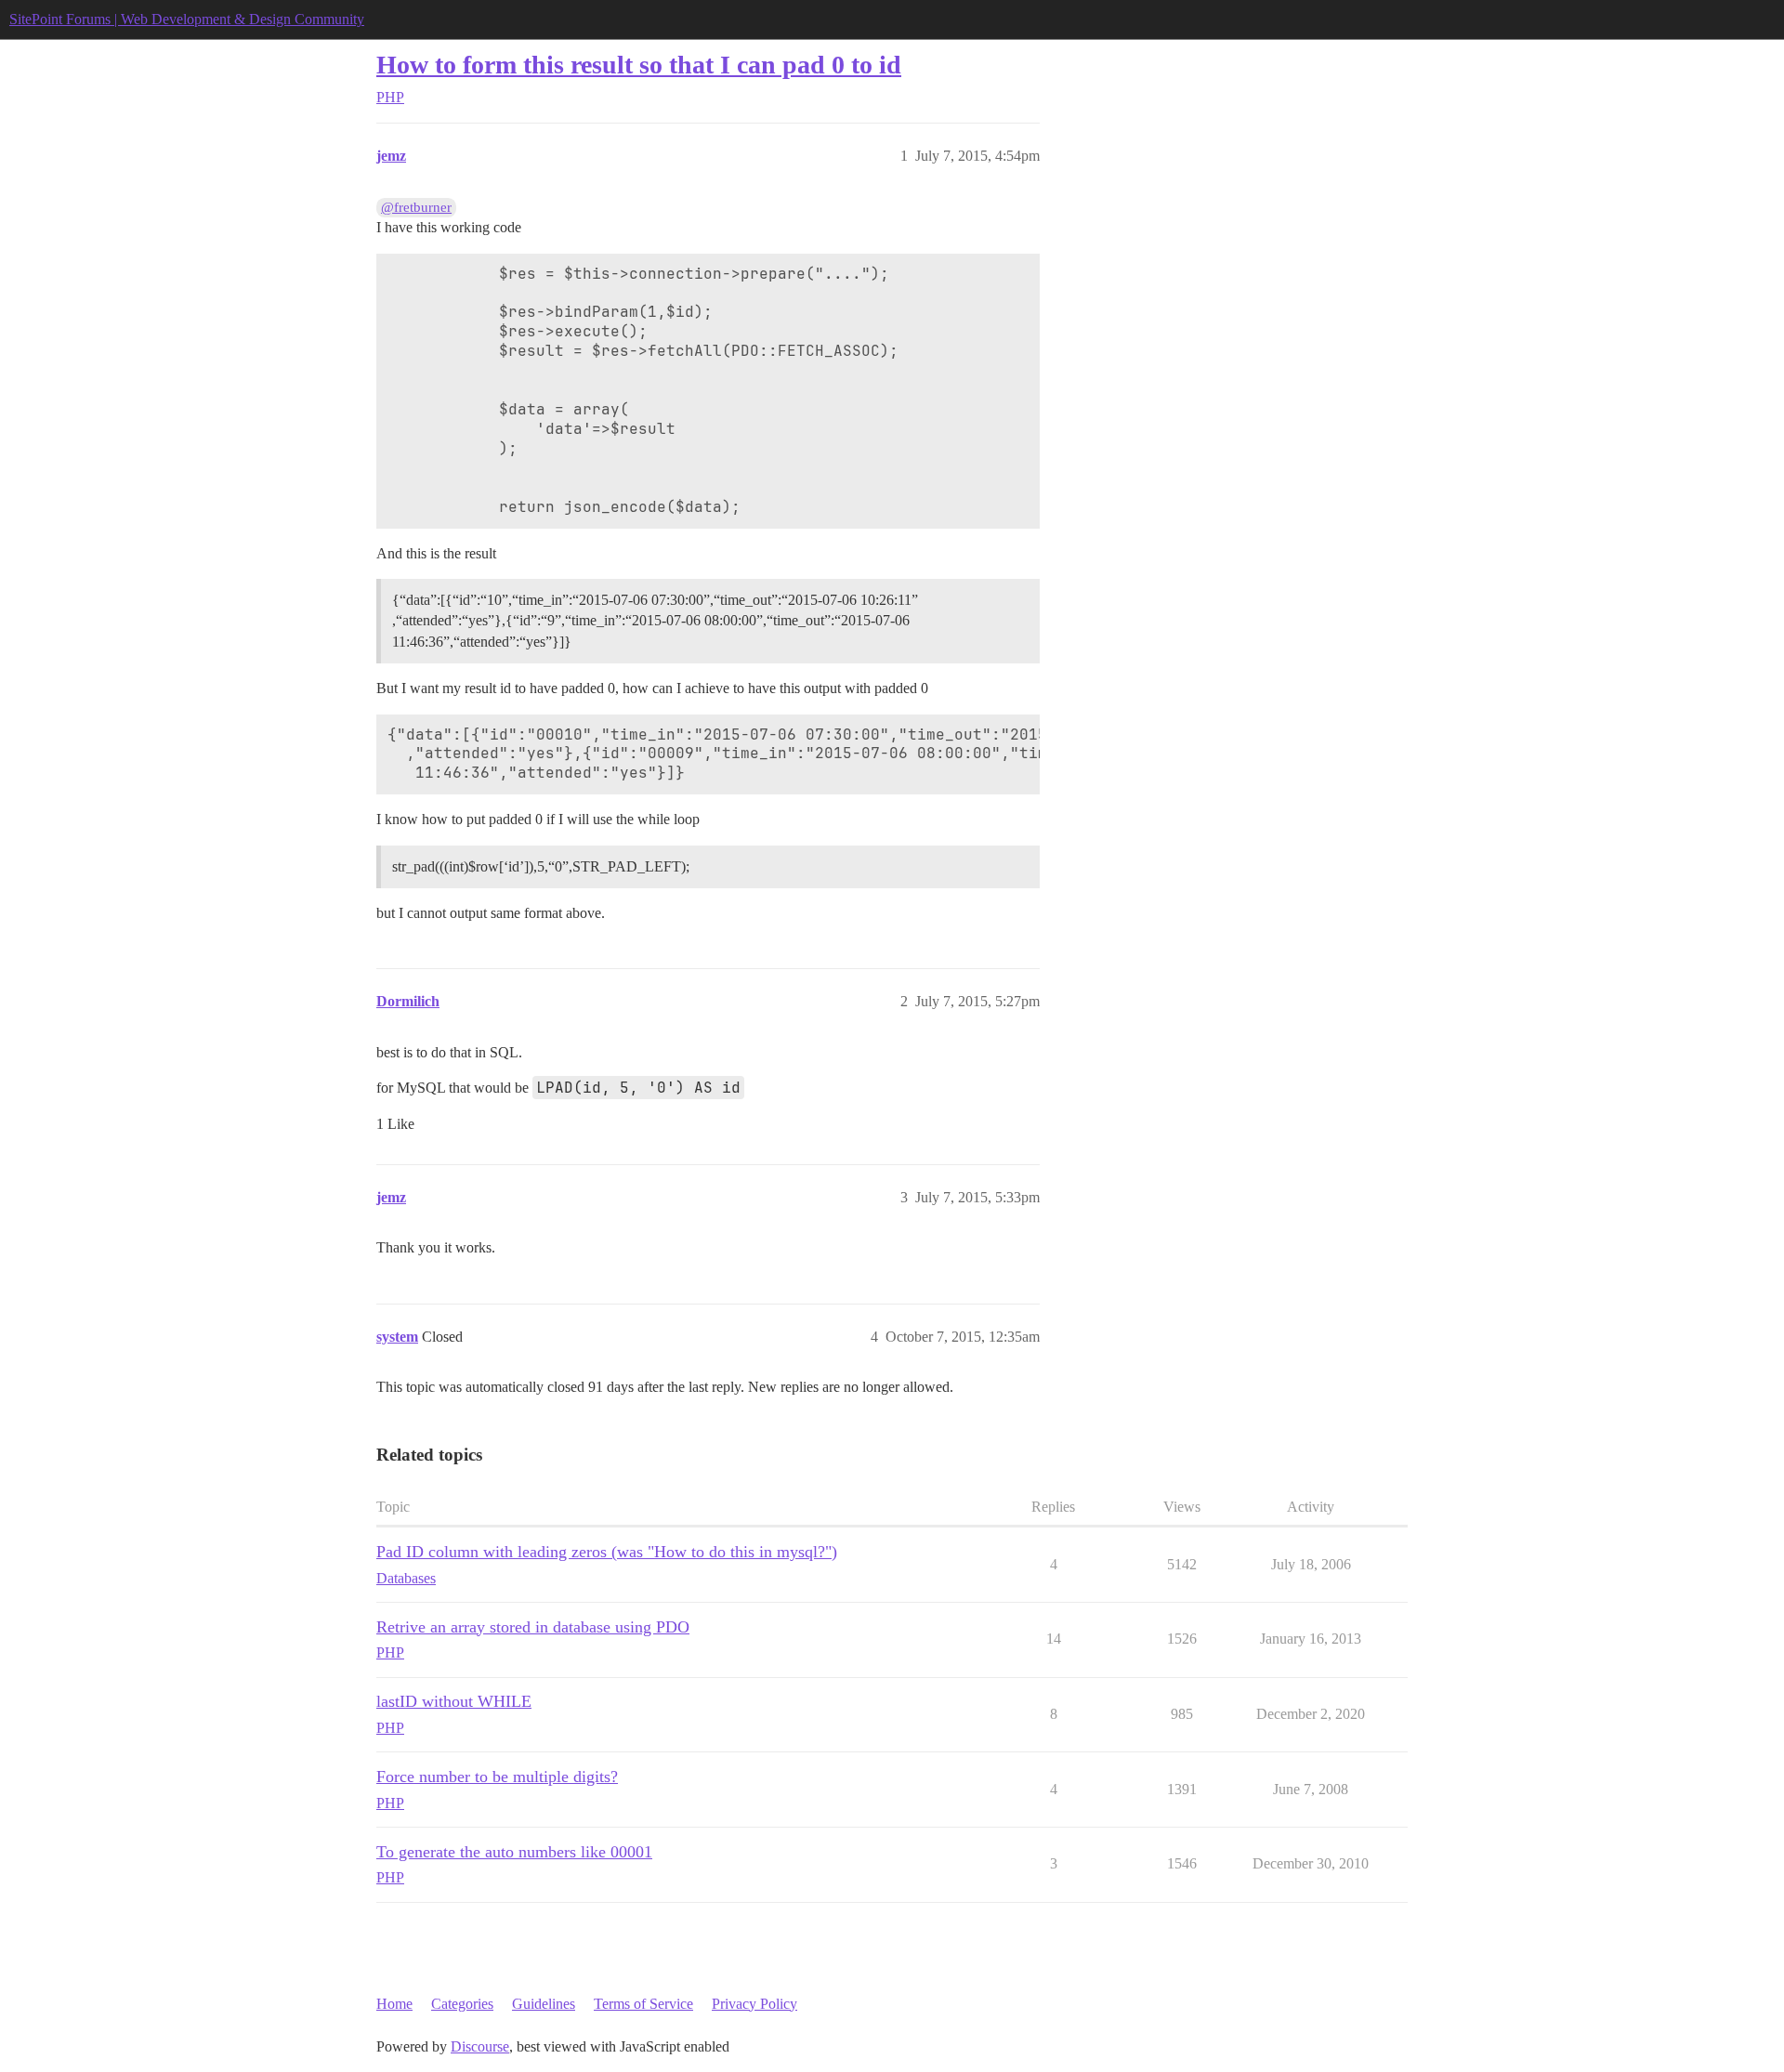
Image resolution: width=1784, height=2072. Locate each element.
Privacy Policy (754, 2004)
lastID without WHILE (454, 1701)
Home (394, 2004)
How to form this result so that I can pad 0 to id (639, 65)
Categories (462, 2004)
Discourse (480, 2046)
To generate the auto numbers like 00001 (514, 1852)
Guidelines (544, 2004)
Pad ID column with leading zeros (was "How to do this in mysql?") (607, 1552)
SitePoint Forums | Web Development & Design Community (187, 19)
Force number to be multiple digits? (497, 1777)
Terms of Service (643, 2004)
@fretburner (416, 207)
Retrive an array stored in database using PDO (533, 1627)
